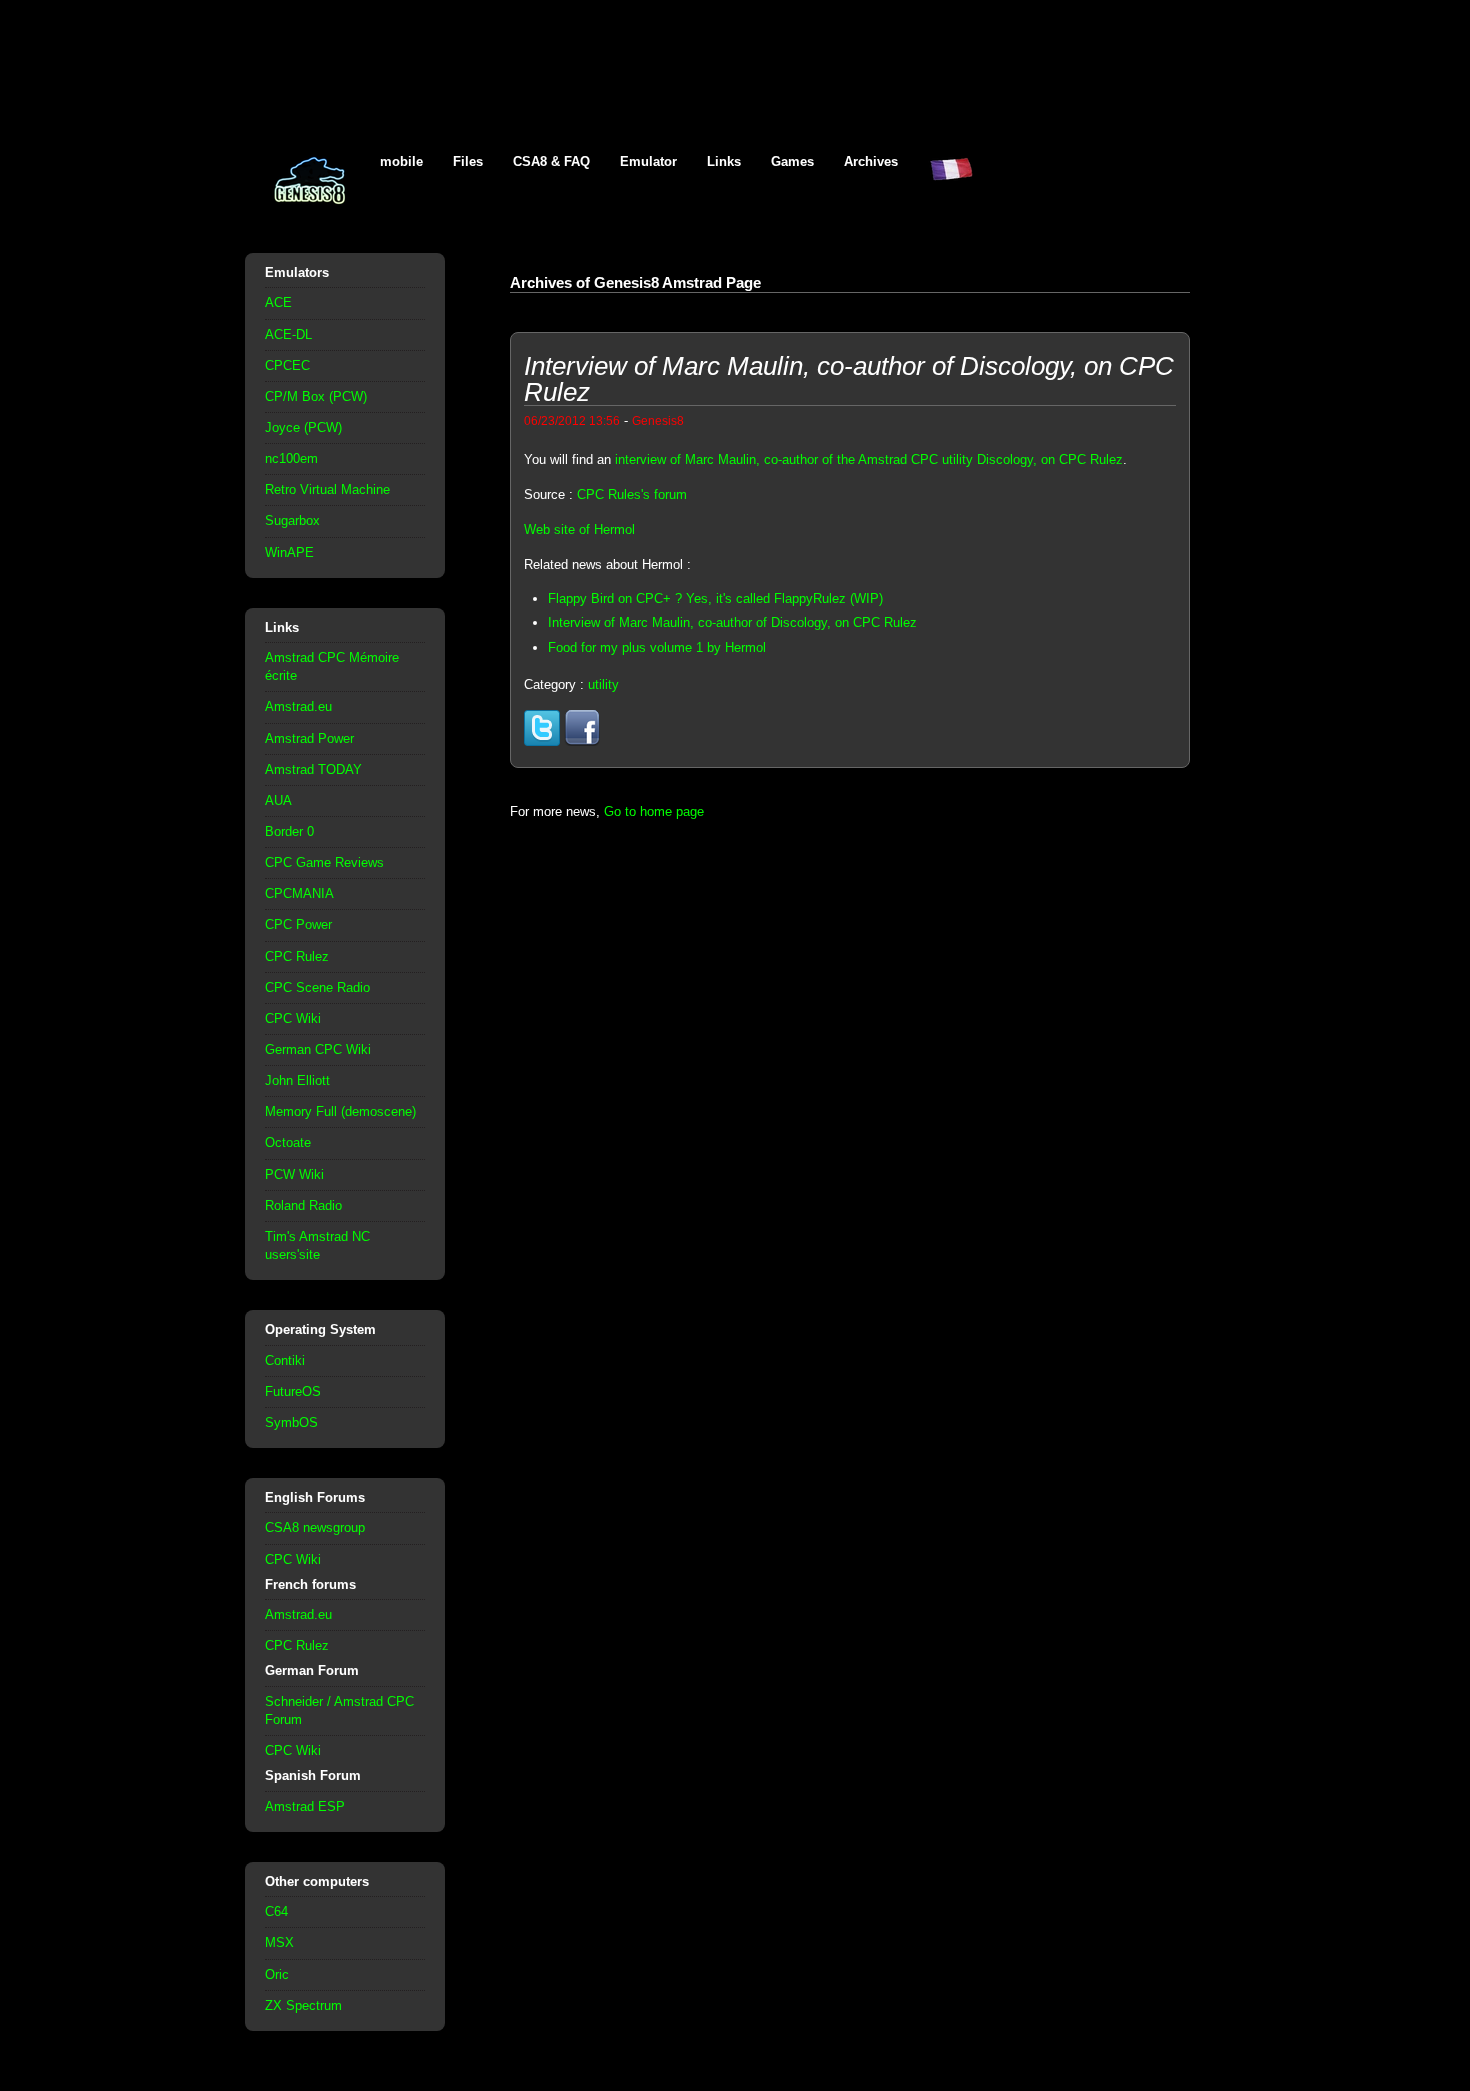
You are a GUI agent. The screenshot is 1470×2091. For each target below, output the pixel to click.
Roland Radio (303, 1205)
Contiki (285, 1360)
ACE (278, 302)
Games (792, 161)
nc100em (291, 458)
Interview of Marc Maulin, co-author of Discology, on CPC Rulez (732, 622)
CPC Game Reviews (324, 862)
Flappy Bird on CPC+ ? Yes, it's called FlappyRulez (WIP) (715, 598)
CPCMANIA (299, 893)
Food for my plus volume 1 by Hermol (657, 647)
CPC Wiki (293, 1018)
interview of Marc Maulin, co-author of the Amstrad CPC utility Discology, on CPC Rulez (869, 459)
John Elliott (297, 1080)
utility (603, 684)
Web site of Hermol (579, 529)
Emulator (648, 161)
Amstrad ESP (305, 1806)
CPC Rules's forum (632, 494)
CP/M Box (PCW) (316, 396)
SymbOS (291, 1422)
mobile (401, 161)
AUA (278, 800)
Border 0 (289, 831)
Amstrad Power (309, 738)
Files (468, 161)
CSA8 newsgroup (315, 1527)
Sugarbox (292, 520)
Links (724, 161)
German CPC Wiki (318, 1049)
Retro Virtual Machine (327, 489)
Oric (277, 1974)
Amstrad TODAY (313, 769)
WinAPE (289, 552)
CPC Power (298, 924)
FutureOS (293, 1391)
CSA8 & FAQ (551, 161)
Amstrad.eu (298, 706)
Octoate (288, 1142)
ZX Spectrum (303, 2005)
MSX (279, 1942)
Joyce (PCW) (303, 427)
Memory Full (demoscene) (340, 1111)
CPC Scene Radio (317, 987)
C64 (276, 1911)
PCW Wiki (294, 1174)
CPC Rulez (297, 956)
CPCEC (287, 365)
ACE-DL (288, 334)
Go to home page (654, 811)
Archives (871, 161)
